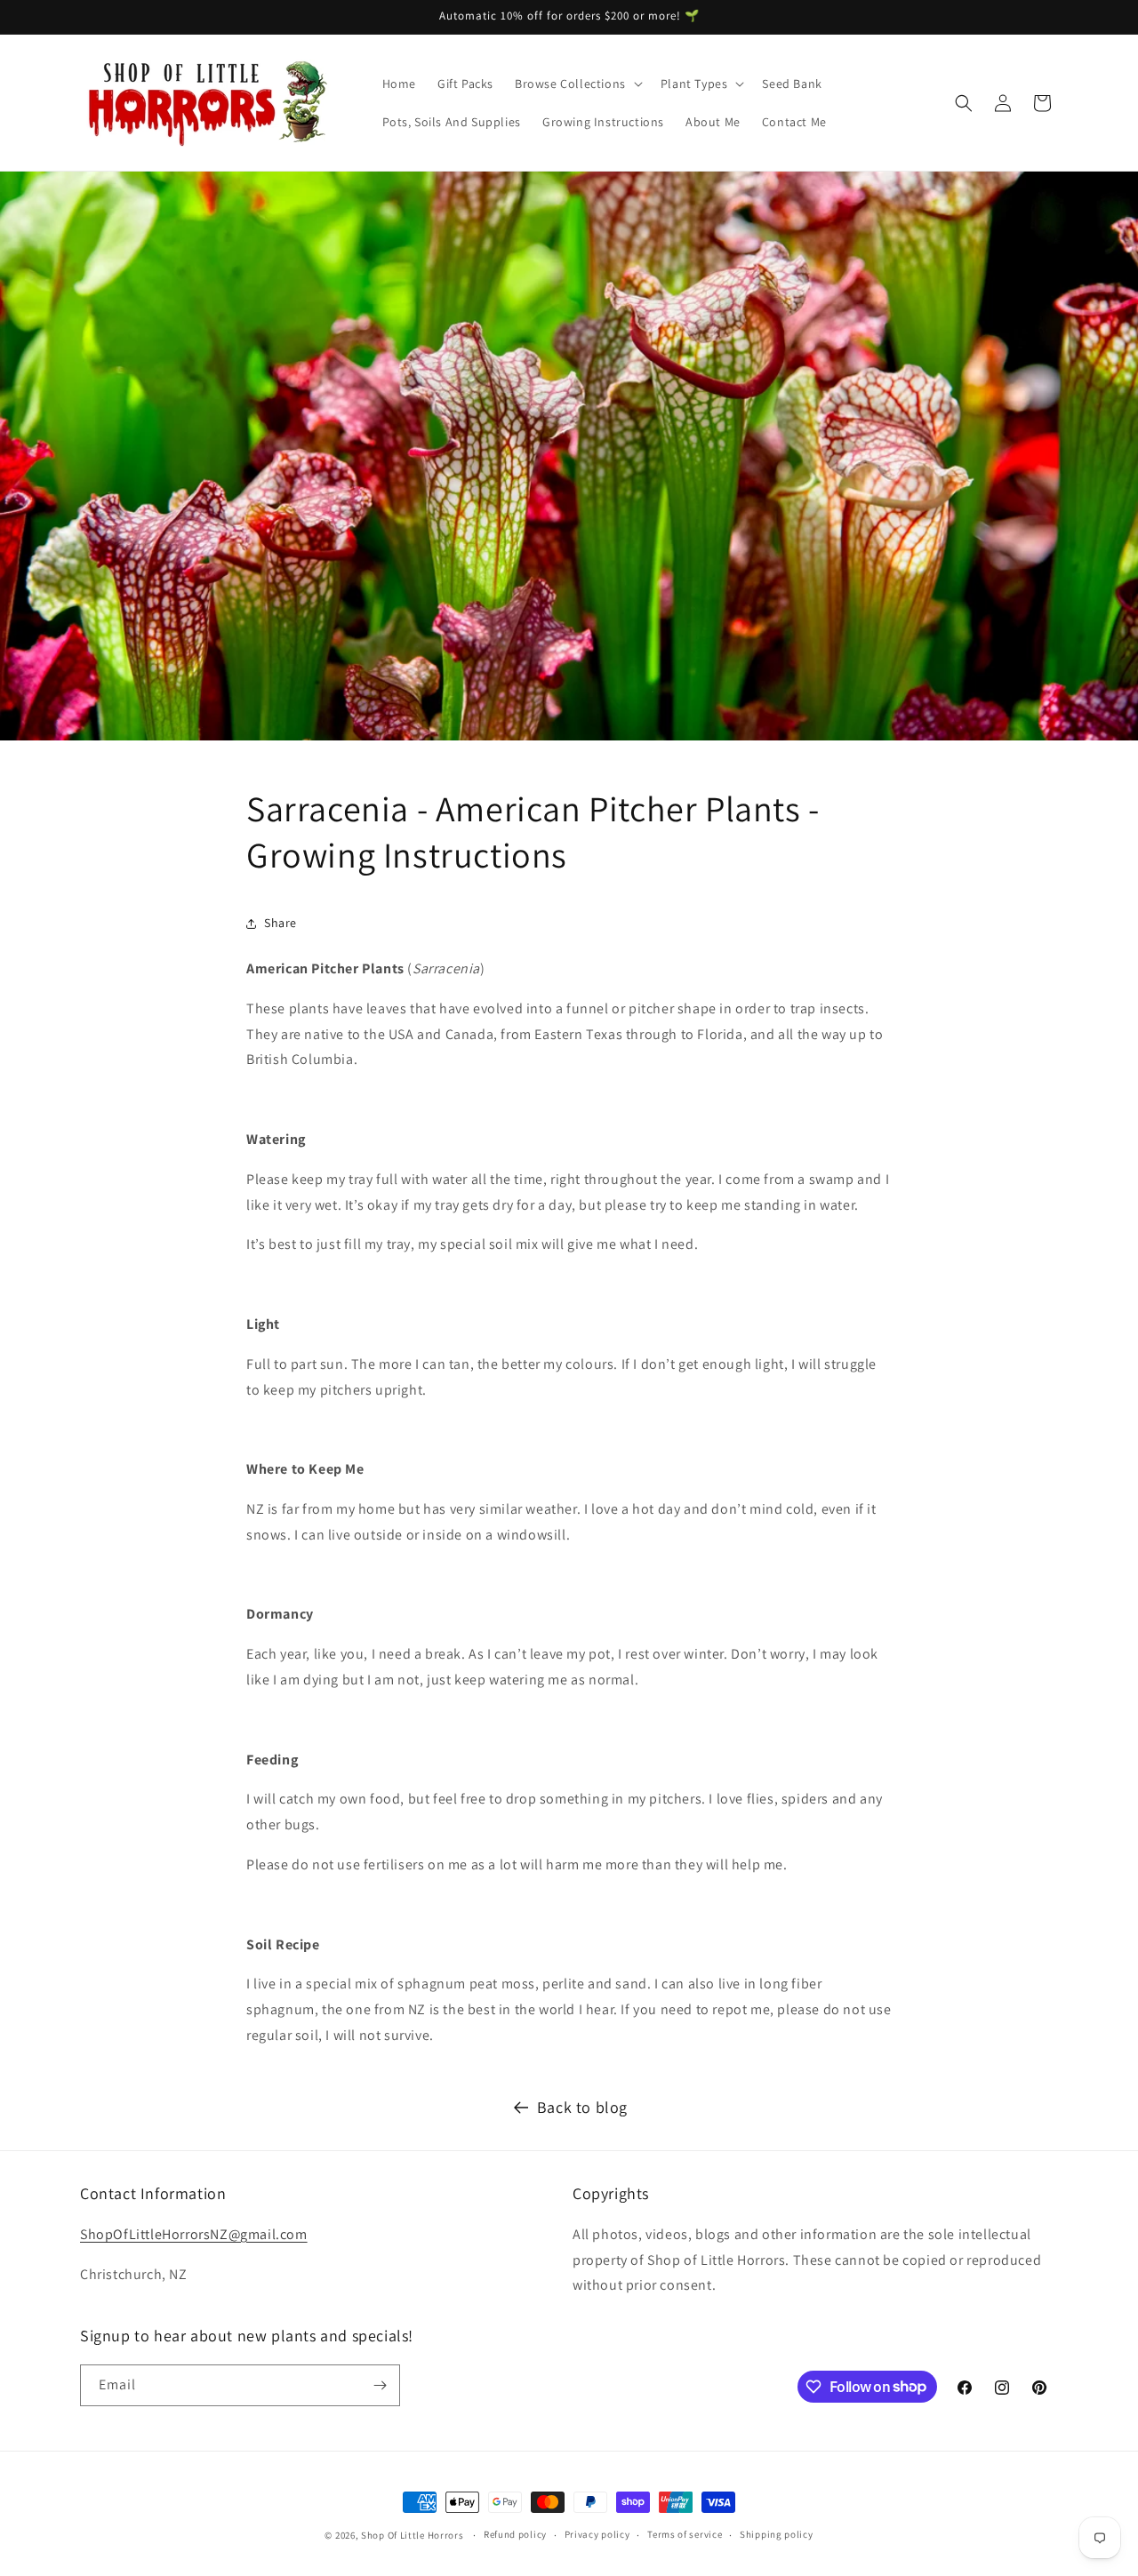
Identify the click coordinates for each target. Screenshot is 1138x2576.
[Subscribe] (380, 2385)
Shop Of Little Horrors (412, 2535)
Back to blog (582, 2107)
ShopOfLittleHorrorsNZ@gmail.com (194, 2234)
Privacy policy (597, 2534)
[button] (577, 84)
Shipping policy (777, 2534)
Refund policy (515, 2534)
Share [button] (280, 923)
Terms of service (685, 2534)
